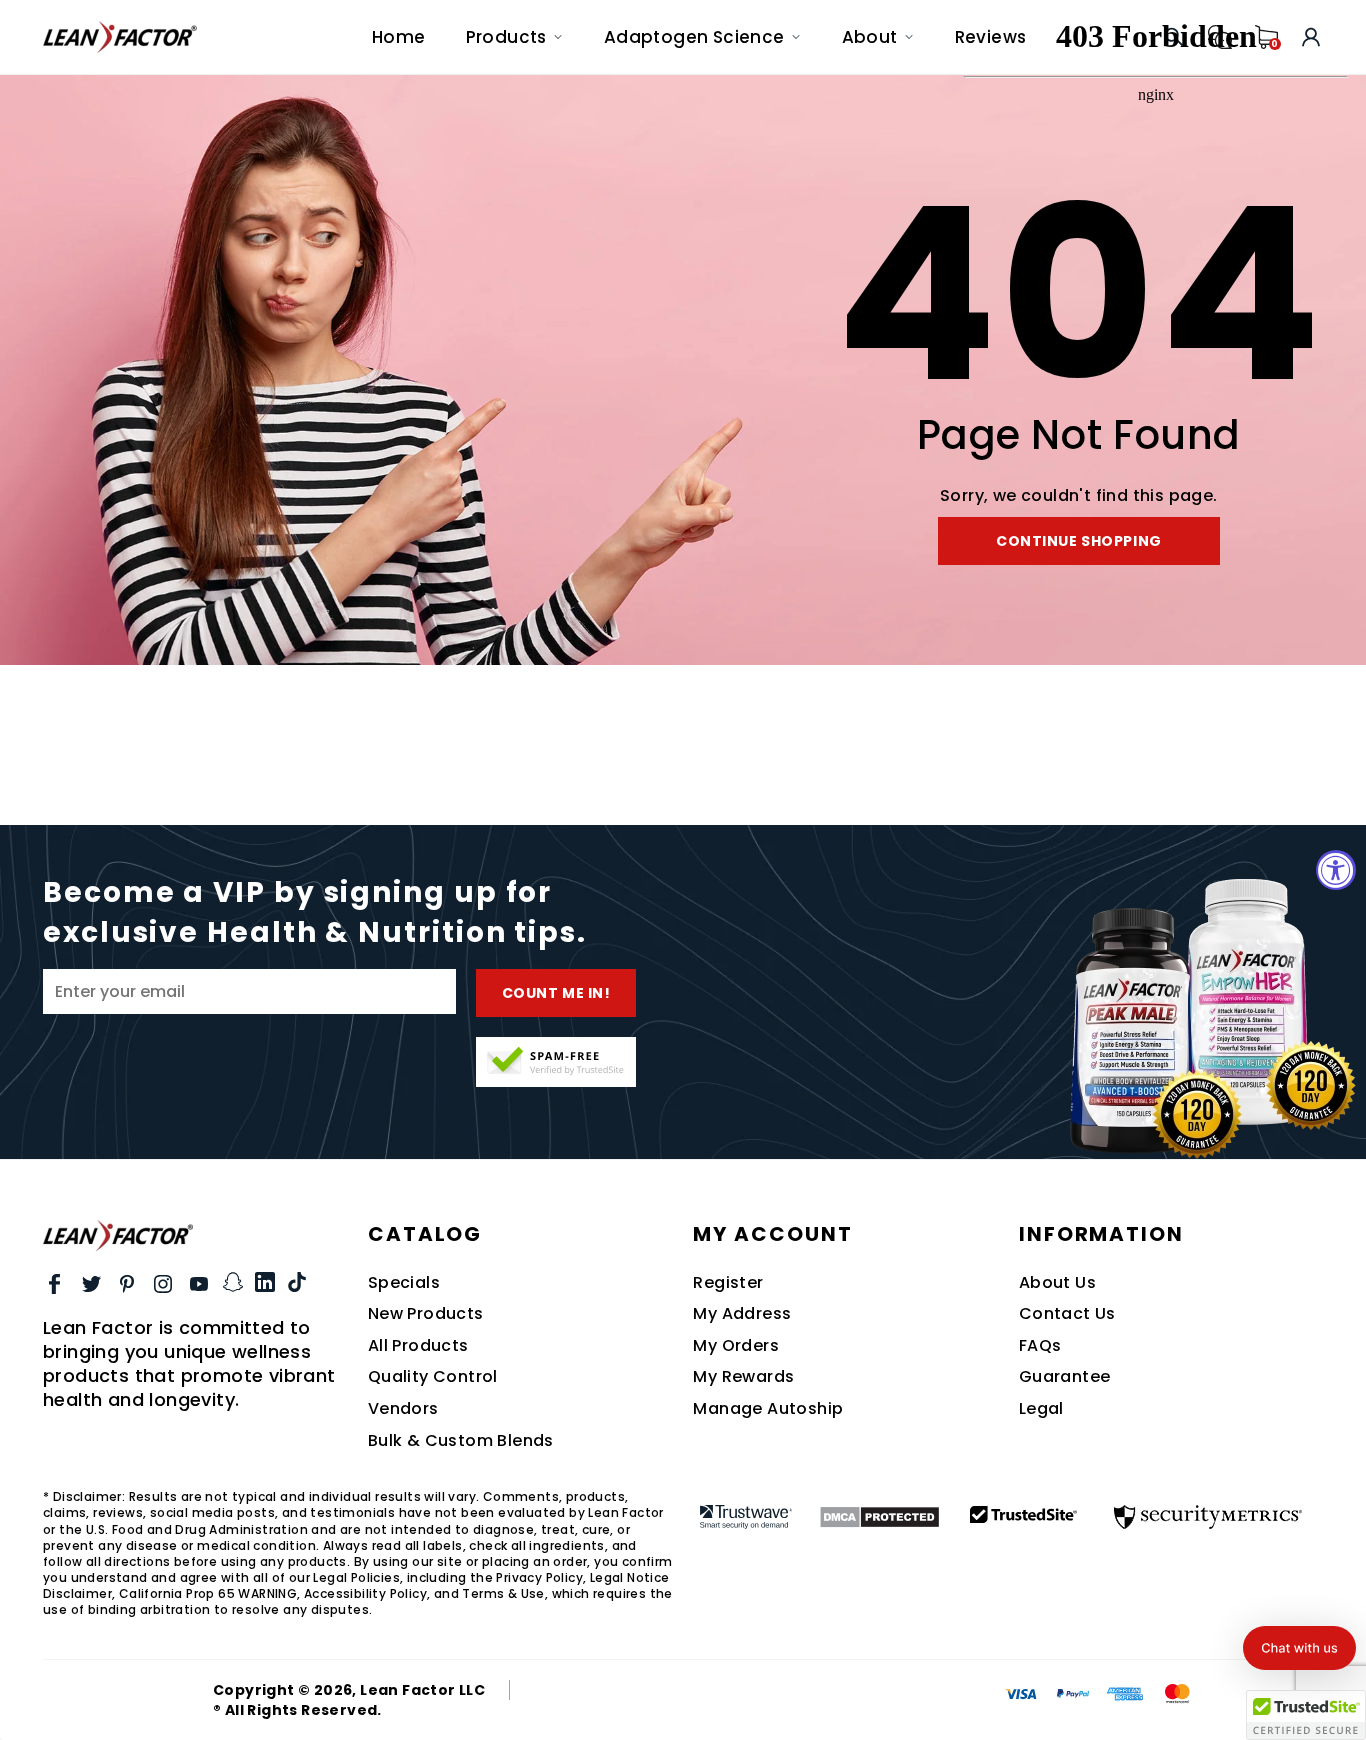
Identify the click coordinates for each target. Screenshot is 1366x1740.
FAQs (1040, 1346)
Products (506, 37)
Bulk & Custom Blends (461, 1441)
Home (399, 37)
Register (728, 1283)
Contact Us (1067, 1314)
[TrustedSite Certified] (556, 1062)
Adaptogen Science (694, 37)
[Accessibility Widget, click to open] (1336, 870)
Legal (1041, 1409)
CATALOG (425, 1234)
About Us (1057, 1283)
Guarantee (1065, 1377)
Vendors (403, 1409)
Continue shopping (1079, 541)
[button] (1299, 1648)
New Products (426, 1314)
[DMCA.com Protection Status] (879, 1517)
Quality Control (433, 1377)
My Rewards (743, 1377)
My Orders (736, 1346)
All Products (418, 1346)
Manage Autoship (768, 1409)
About (870, 37)
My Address (742, 1314)
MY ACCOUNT (772, 1234)
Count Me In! (556, 993)
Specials (404, 1283)
